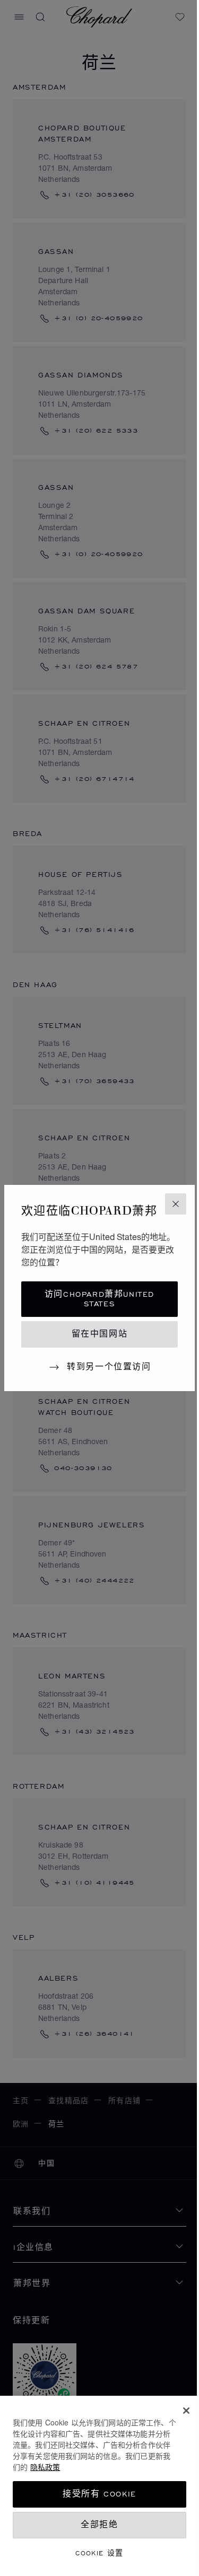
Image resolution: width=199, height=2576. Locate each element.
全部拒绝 (99, 2525)
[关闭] (186, 2411)
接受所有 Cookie (99, 2494)
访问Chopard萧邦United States (99, 1299)
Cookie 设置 (99, 2553)
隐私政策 (45, 2467)
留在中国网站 (100, 1334)
